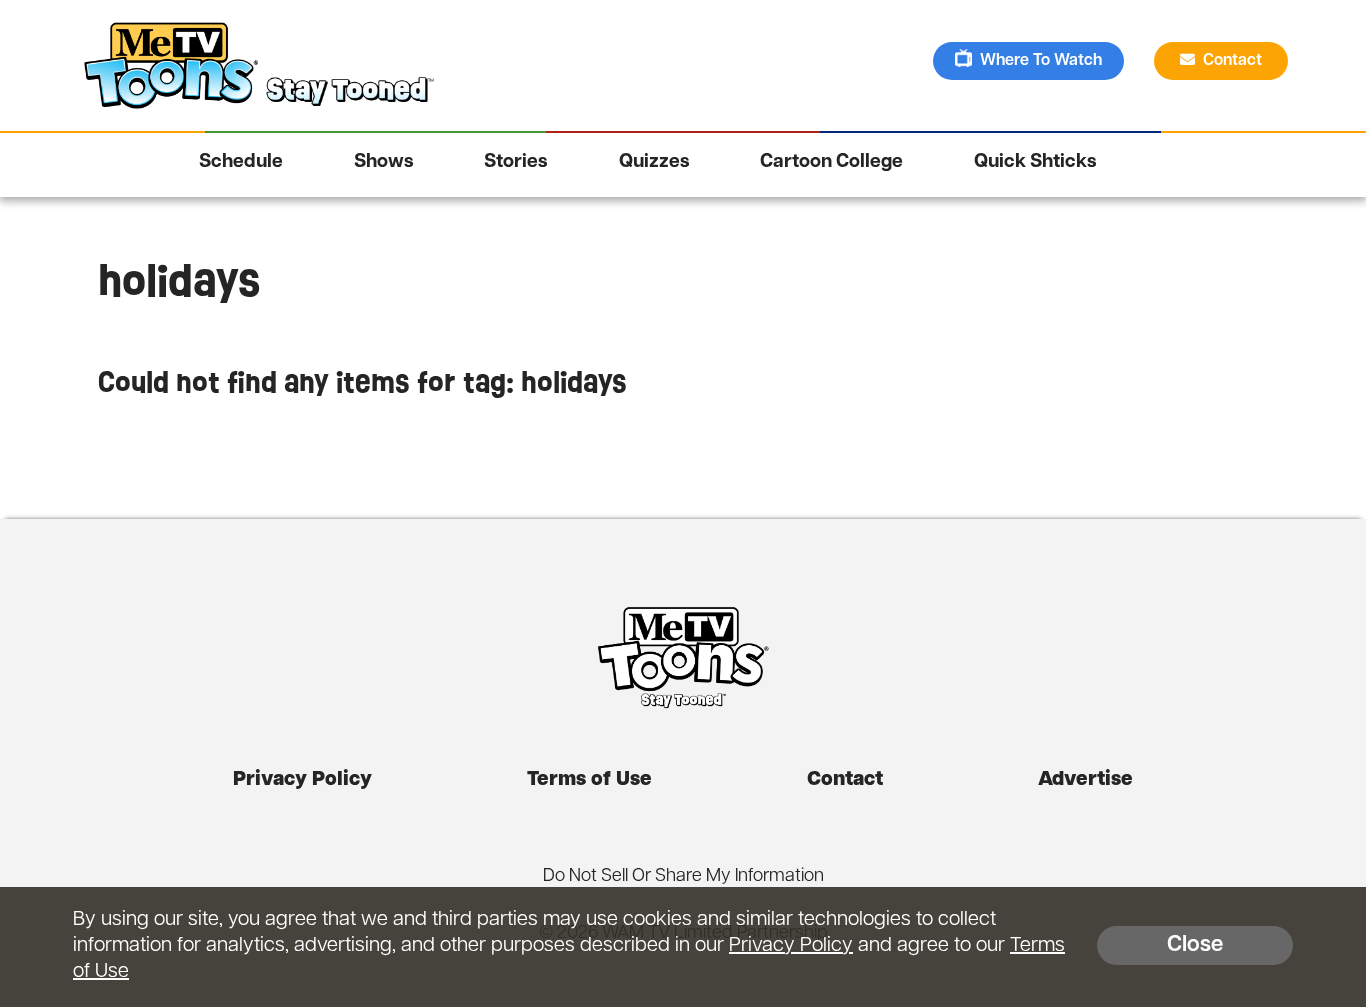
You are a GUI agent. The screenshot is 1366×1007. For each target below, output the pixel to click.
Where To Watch (1041, 61)
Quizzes (654, 162)
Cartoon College (831, 162)
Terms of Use (589, 780)
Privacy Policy (302, 780)
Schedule (241, 162)
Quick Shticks (1035, 162)
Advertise (1085, 780)
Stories (516, 162)
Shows (384, 162)
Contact (1234, 61)
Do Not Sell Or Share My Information (683, 877)
